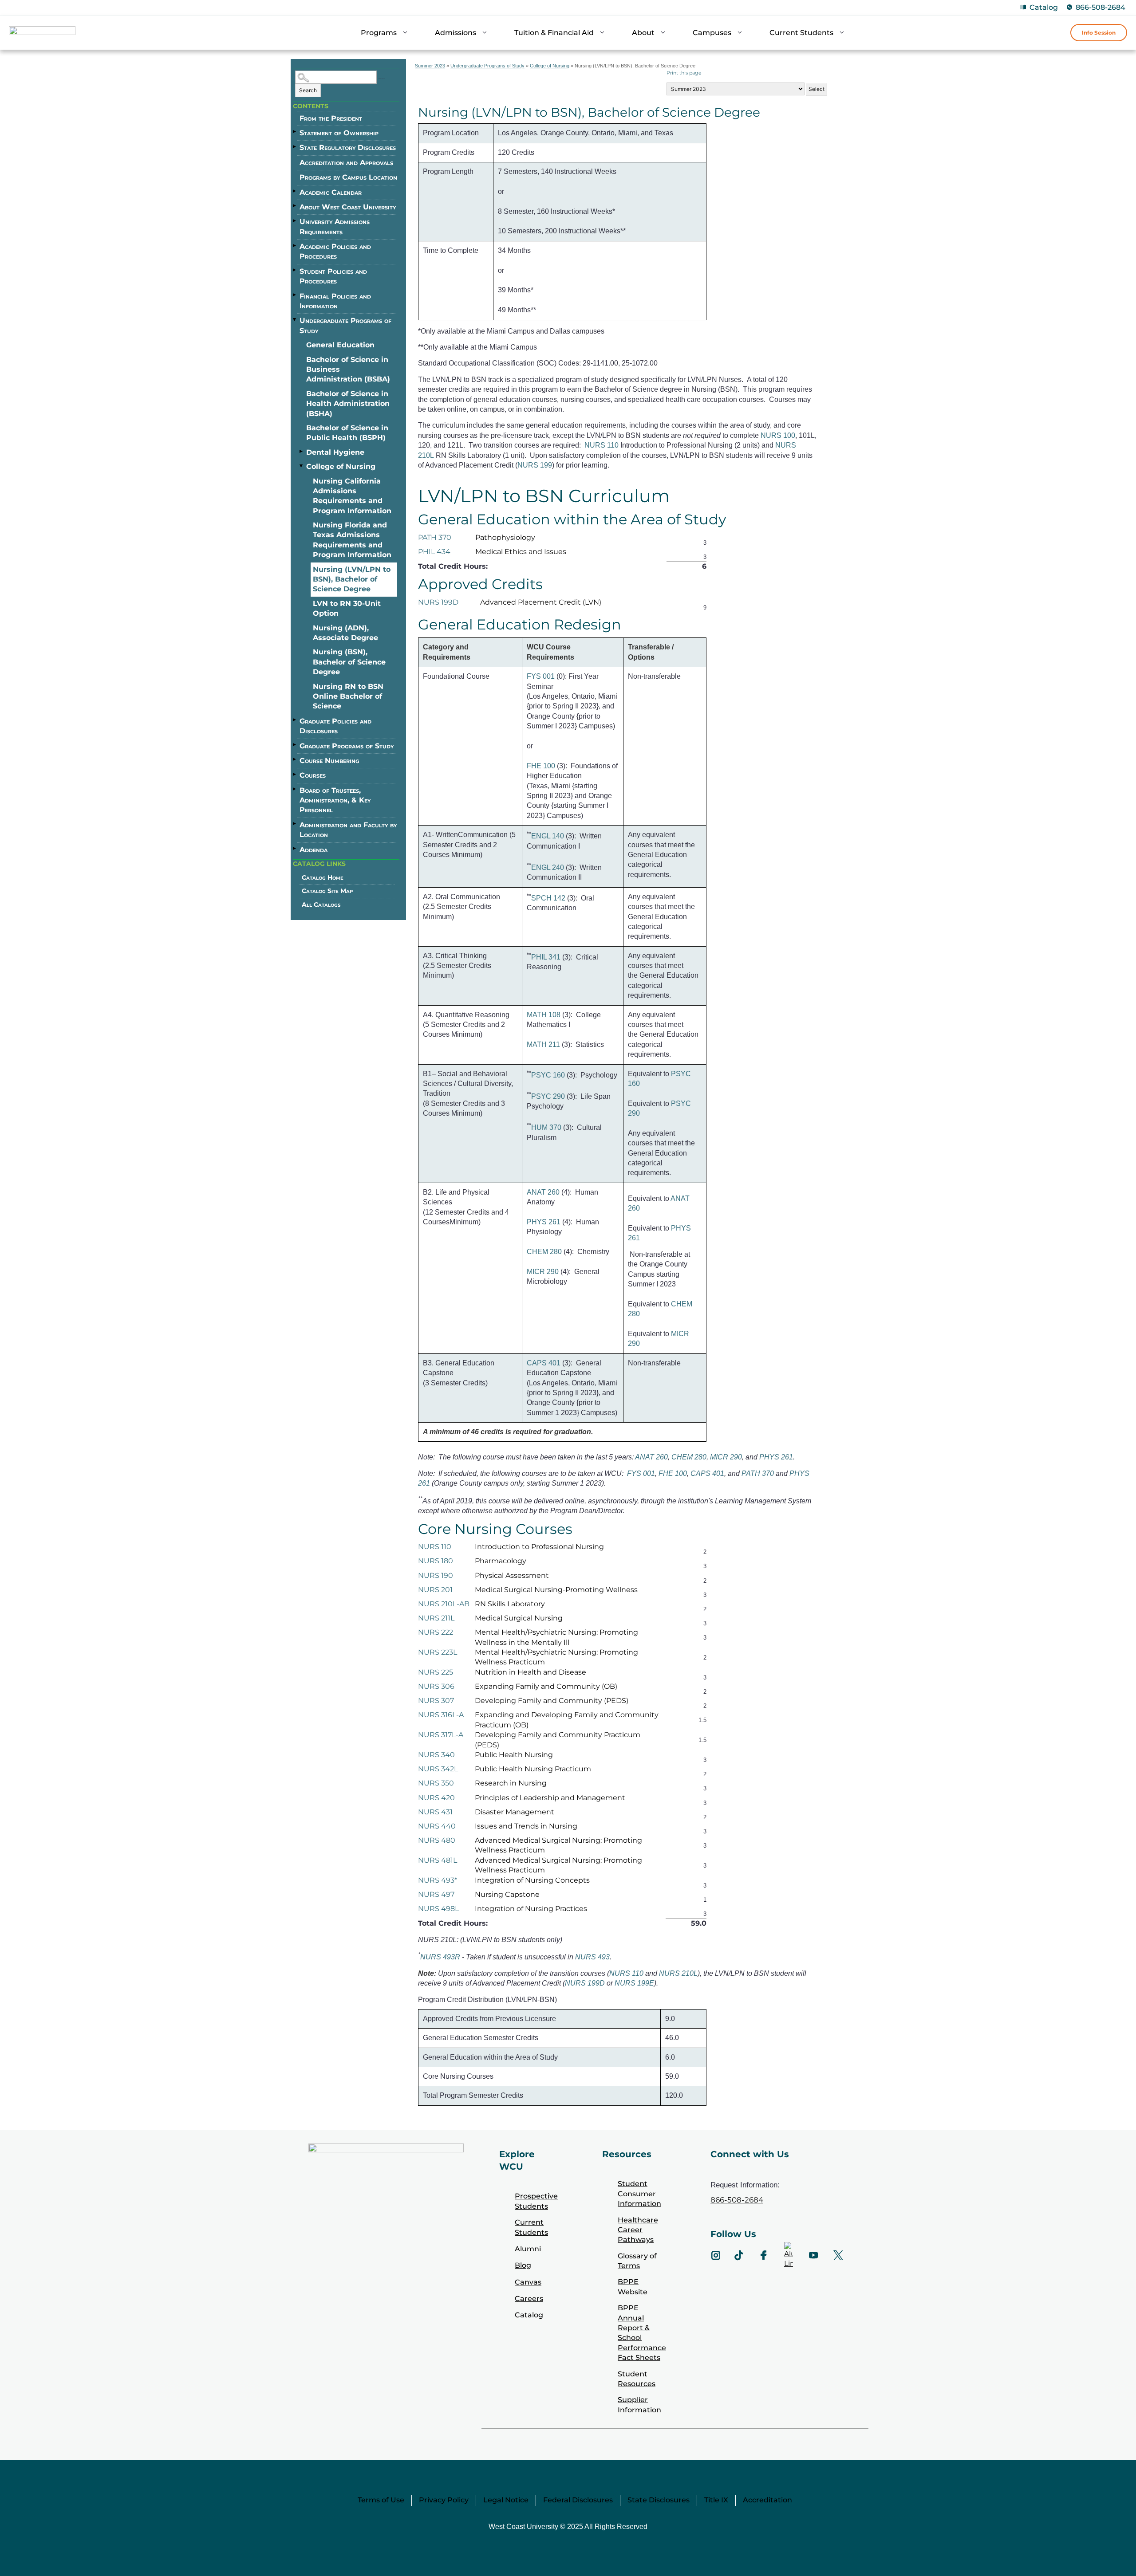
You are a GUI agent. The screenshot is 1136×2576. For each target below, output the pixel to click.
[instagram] (716, 2255)
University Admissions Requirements (335, 226)
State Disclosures (659, 2500)
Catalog (1044, 7)
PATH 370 (435, 537)
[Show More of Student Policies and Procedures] (295, 270)
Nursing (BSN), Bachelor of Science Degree (349, 662)
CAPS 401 (544, 1363)
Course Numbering (329, 761)
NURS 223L (438, 1652)
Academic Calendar (331, 192)
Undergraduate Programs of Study (345, 325)
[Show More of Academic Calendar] (295, 191)
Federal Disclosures (578, 2500)
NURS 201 (435, 1590)
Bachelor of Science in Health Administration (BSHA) (348, 404)
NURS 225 (436, 1672)
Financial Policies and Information (335, 301)
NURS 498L (438, 1909)
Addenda (314, 850)
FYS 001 (541, 676)
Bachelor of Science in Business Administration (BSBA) (348, 370)
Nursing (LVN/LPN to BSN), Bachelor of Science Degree (352, 579)
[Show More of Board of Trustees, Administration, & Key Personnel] (295, 789)
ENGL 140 (548, 836)
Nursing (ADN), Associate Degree (345, 633)
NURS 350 (436, 1783)
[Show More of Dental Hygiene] (302, 452)
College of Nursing (341, 466)
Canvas (528, 2282)
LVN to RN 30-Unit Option (347, 608)
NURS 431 (435, 1812)
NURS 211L (436, 1618)
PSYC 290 (548, 1096)
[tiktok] (739, 2255)
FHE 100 (541, 766)
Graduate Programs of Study (347, 746)
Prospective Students (536, 2201)
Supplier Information (639, 2405)
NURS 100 (778, 435)
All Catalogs (321, 905)
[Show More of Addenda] (295, 849)
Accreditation (767, 2500)
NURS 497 (436, 1894)
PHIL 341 (546, 957)
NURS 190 (436, 1575)
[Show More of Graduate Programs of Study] (295, 745)
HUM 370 (546, 1128)
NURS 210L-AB (444, 1604)
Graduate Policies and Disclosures (335, 726)
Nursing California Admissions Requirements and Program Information (352, 496)
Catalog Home (323, 877)
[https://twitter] (838, 2255)
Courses (313, 775)
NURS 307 (436, 1701)
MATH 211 (543, 1044)
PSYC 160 (548, 1075)
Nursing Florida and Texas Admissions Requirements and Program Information (352, 540)
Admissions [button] (456, 33)
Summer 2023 (430, 66)
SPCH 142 (548, 898)
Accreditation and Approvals (346, 163)
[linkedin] (789, 2255)
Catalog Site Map (327, 891)
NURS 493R (440, 1957)
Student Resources (637, 2379)
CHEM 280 (544, 1252)
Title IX (716, 2500)
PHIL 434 (434, 552)
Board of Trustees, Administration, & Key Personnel (335, 800)
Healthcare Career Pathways (638, 2230)
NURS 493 (592, 1957)
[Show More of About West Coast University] (295, 206)
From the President (331, 118)
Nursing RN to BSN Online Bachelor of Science (348, 696)
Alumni (528, 2249)
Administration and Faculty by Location (348, 830)
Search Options (382, 79)
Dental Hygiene (335, 452)
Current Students (531, 2227)
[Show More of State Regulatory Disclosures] (295, 146)
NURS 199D (438, 602)
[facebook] (764, 2255)
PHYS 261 (544, 1222)
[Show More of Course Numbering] (295, 759)
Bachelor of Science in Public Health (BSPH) (347, 433)
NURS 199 (535, 465)
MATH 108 (544, 1015)
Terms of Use (381, 2500)
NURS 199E (634, 1983)
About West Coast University (348, 207)
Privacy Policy (444, 2500)
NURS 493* (438, 1880)
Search (308, 90)
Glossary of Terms (637, 2261)
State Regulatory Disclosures (348, 147)
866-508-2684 (1100, 7)
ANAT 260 (543, 1192)
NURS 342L (438, 1769)
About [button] (643, 33)
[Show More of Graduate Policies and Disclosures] (295, 720)
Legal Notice (506, 2500)
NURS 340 (436, 1755)
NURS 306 (436, 1686)
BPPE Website (633, 2287)
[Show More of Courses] (295, 774)
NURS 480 (437, 1840)
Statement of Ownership (339, 133)
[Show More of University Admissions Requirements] (295, 220)
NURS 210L (678, 1973)
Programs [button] (379, 33)
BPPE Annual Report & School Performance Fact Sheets (642, 2333)
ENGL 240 (548, 867)
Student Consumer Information (639, 2194)
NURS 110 (602, 445)
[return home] (42, 34)
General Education (340, 345)
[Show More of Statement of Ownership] (295, 132)
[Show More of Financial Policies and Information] (295, 295)
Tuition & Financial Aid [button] (554, 33)
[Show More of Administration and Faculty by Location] (295, 824)
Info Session (1099, 33)
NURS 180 (436, 1561)
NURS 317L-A (441, 1735)
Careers (529, 2299)
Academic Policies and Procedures (335, 251)
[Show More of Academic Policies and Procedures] (295, 245)
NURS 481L (438, 1860)
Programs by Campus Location (348, 177)
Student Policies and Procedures (333, 276)
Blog (523, 2265)
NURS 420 (436, 1798)
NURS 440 (437, 1826)
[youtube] (813, 2255)
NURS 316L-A (441, 1715)
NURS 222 (436, 1632)
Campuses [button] (712, 33)
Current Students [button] (801, 33)
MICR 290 (543, 1272)
